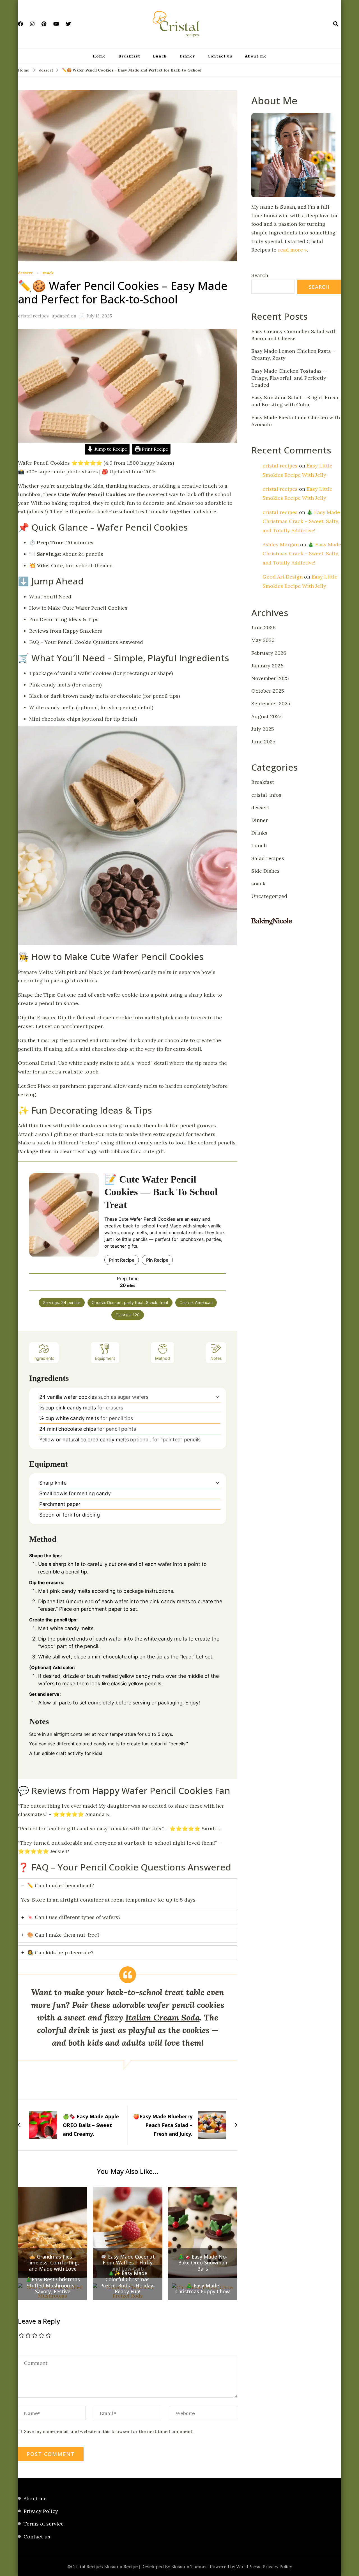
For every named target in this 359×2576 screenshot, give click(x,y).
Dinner (187, 56)
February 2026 (269, 653)
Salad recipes (268, 858)
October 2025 (268, 691)
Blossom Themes (189, 2566)
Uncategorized (269, 896)
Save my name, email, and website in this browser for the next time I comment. (109, 2431)
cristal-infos (266, 795)
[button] (218, 1397)
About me (256, 56)
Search (260, 275)
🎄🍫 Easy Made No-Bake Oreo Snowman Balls (203, 2263)
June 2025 (263, 742)
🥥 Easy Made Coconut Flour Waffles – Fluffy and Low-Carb (128, 2263)
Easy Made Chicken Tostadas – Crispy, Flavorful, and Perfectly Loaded (289, 378)
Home (99, 56)
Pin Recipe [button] (157, 1260)
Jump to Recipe (110, 449)
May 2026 (263, 640)
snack (48, 273)
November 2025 (270, 678)
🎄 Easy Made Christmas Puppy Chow (202, 2289)
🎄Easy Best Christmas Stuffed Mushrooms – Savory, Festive (53, 2286)
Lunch (160, 56)
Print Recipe (154, 449)
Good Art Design (283, 577)
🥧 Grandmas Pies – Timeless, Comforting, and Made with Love (53, 2263)
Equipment (105, 1358)
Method (163, 1358)
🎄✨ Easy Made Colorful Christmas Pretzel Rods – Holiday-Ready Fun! (127, 2282)
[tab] (128, 1893)
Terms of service (44, 2524)
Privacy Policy (41, 2511)
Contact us (220, 56)
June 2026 (264, 627)
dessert (25, 273)
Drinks (259, 833)
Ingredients (44, 1358)
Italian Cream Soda (163, 2017)
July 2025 (263, 729)
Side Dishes (265, 871)
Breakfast (129, 56)
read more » (293, 250)
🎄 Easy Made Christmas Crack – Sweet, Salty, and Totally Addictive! (301, 521)
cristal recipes (33, 316)
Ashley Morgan (281, 544)
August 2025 (266, 716)
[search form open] (336, 24)
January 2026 (267, 666)
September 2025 (271, 703)
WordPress (248, 2566)
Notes (216, 1358)
